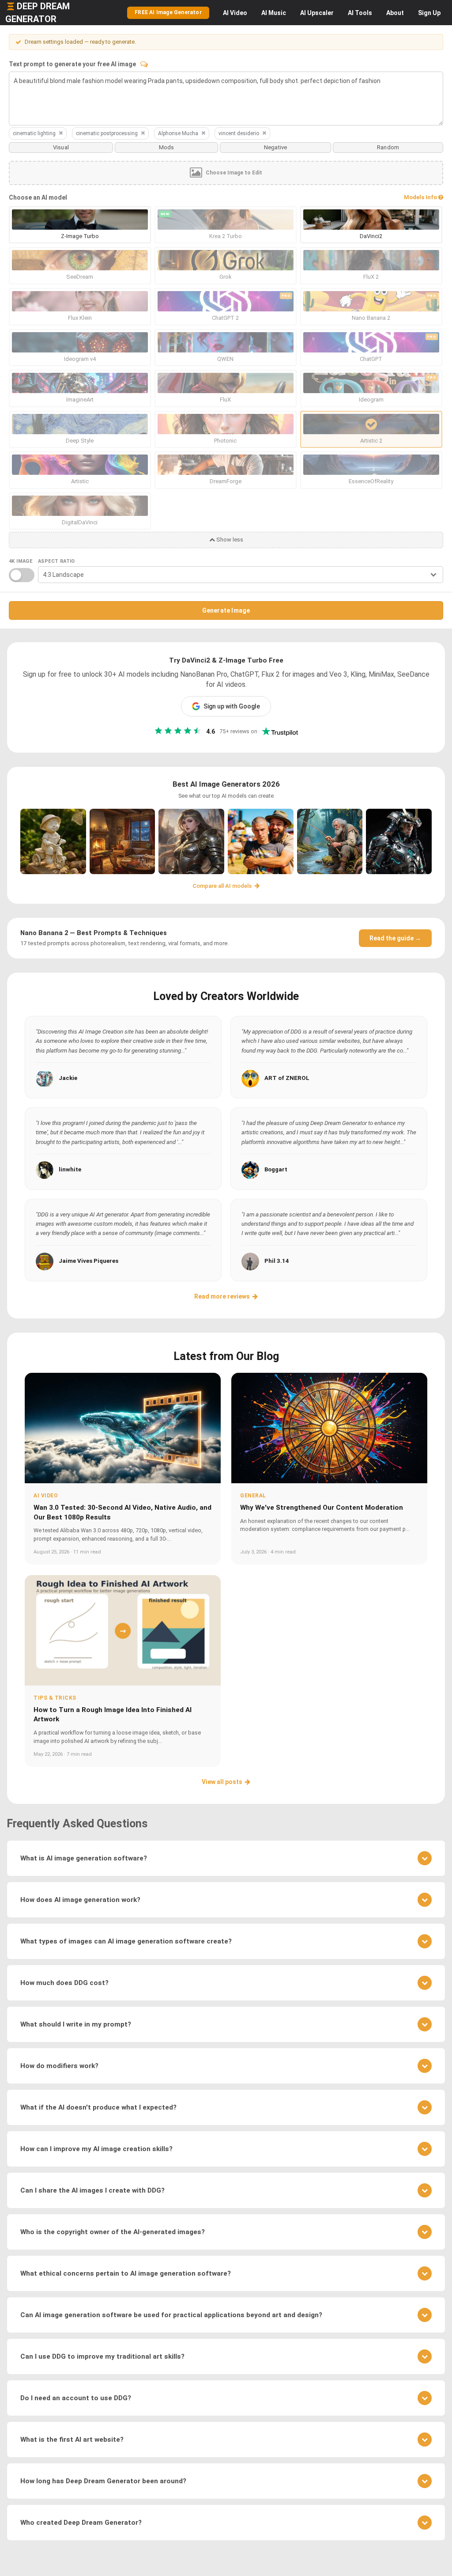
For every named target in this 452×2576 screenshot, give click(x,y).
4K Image (21, 561)
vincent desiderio (239, 133)
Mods (167, 147)
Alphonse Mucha (178, 133)
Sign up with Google (232, 706)
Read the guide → (395, 938)
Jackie (68, 1078)
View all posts (222, 1782)
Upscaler (317, 13)
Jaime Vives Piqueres (89, 1261)
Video (235, 13)
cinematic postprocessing (107, 133)
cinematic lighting (34, 133)
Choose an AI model (38, 197)
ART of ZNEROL (287, 1078)
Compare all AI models (223, 886)
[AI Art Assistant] (144, 64)
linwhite (70, 1169)
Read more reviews (222, 1296)
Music (274, 13)
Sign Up (429, 13)
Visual (61, 147)
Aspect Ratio (56, 561)
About (395, 13)
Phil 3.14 (277, 1261)
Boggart (276, 1169)
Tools (360, 13)
